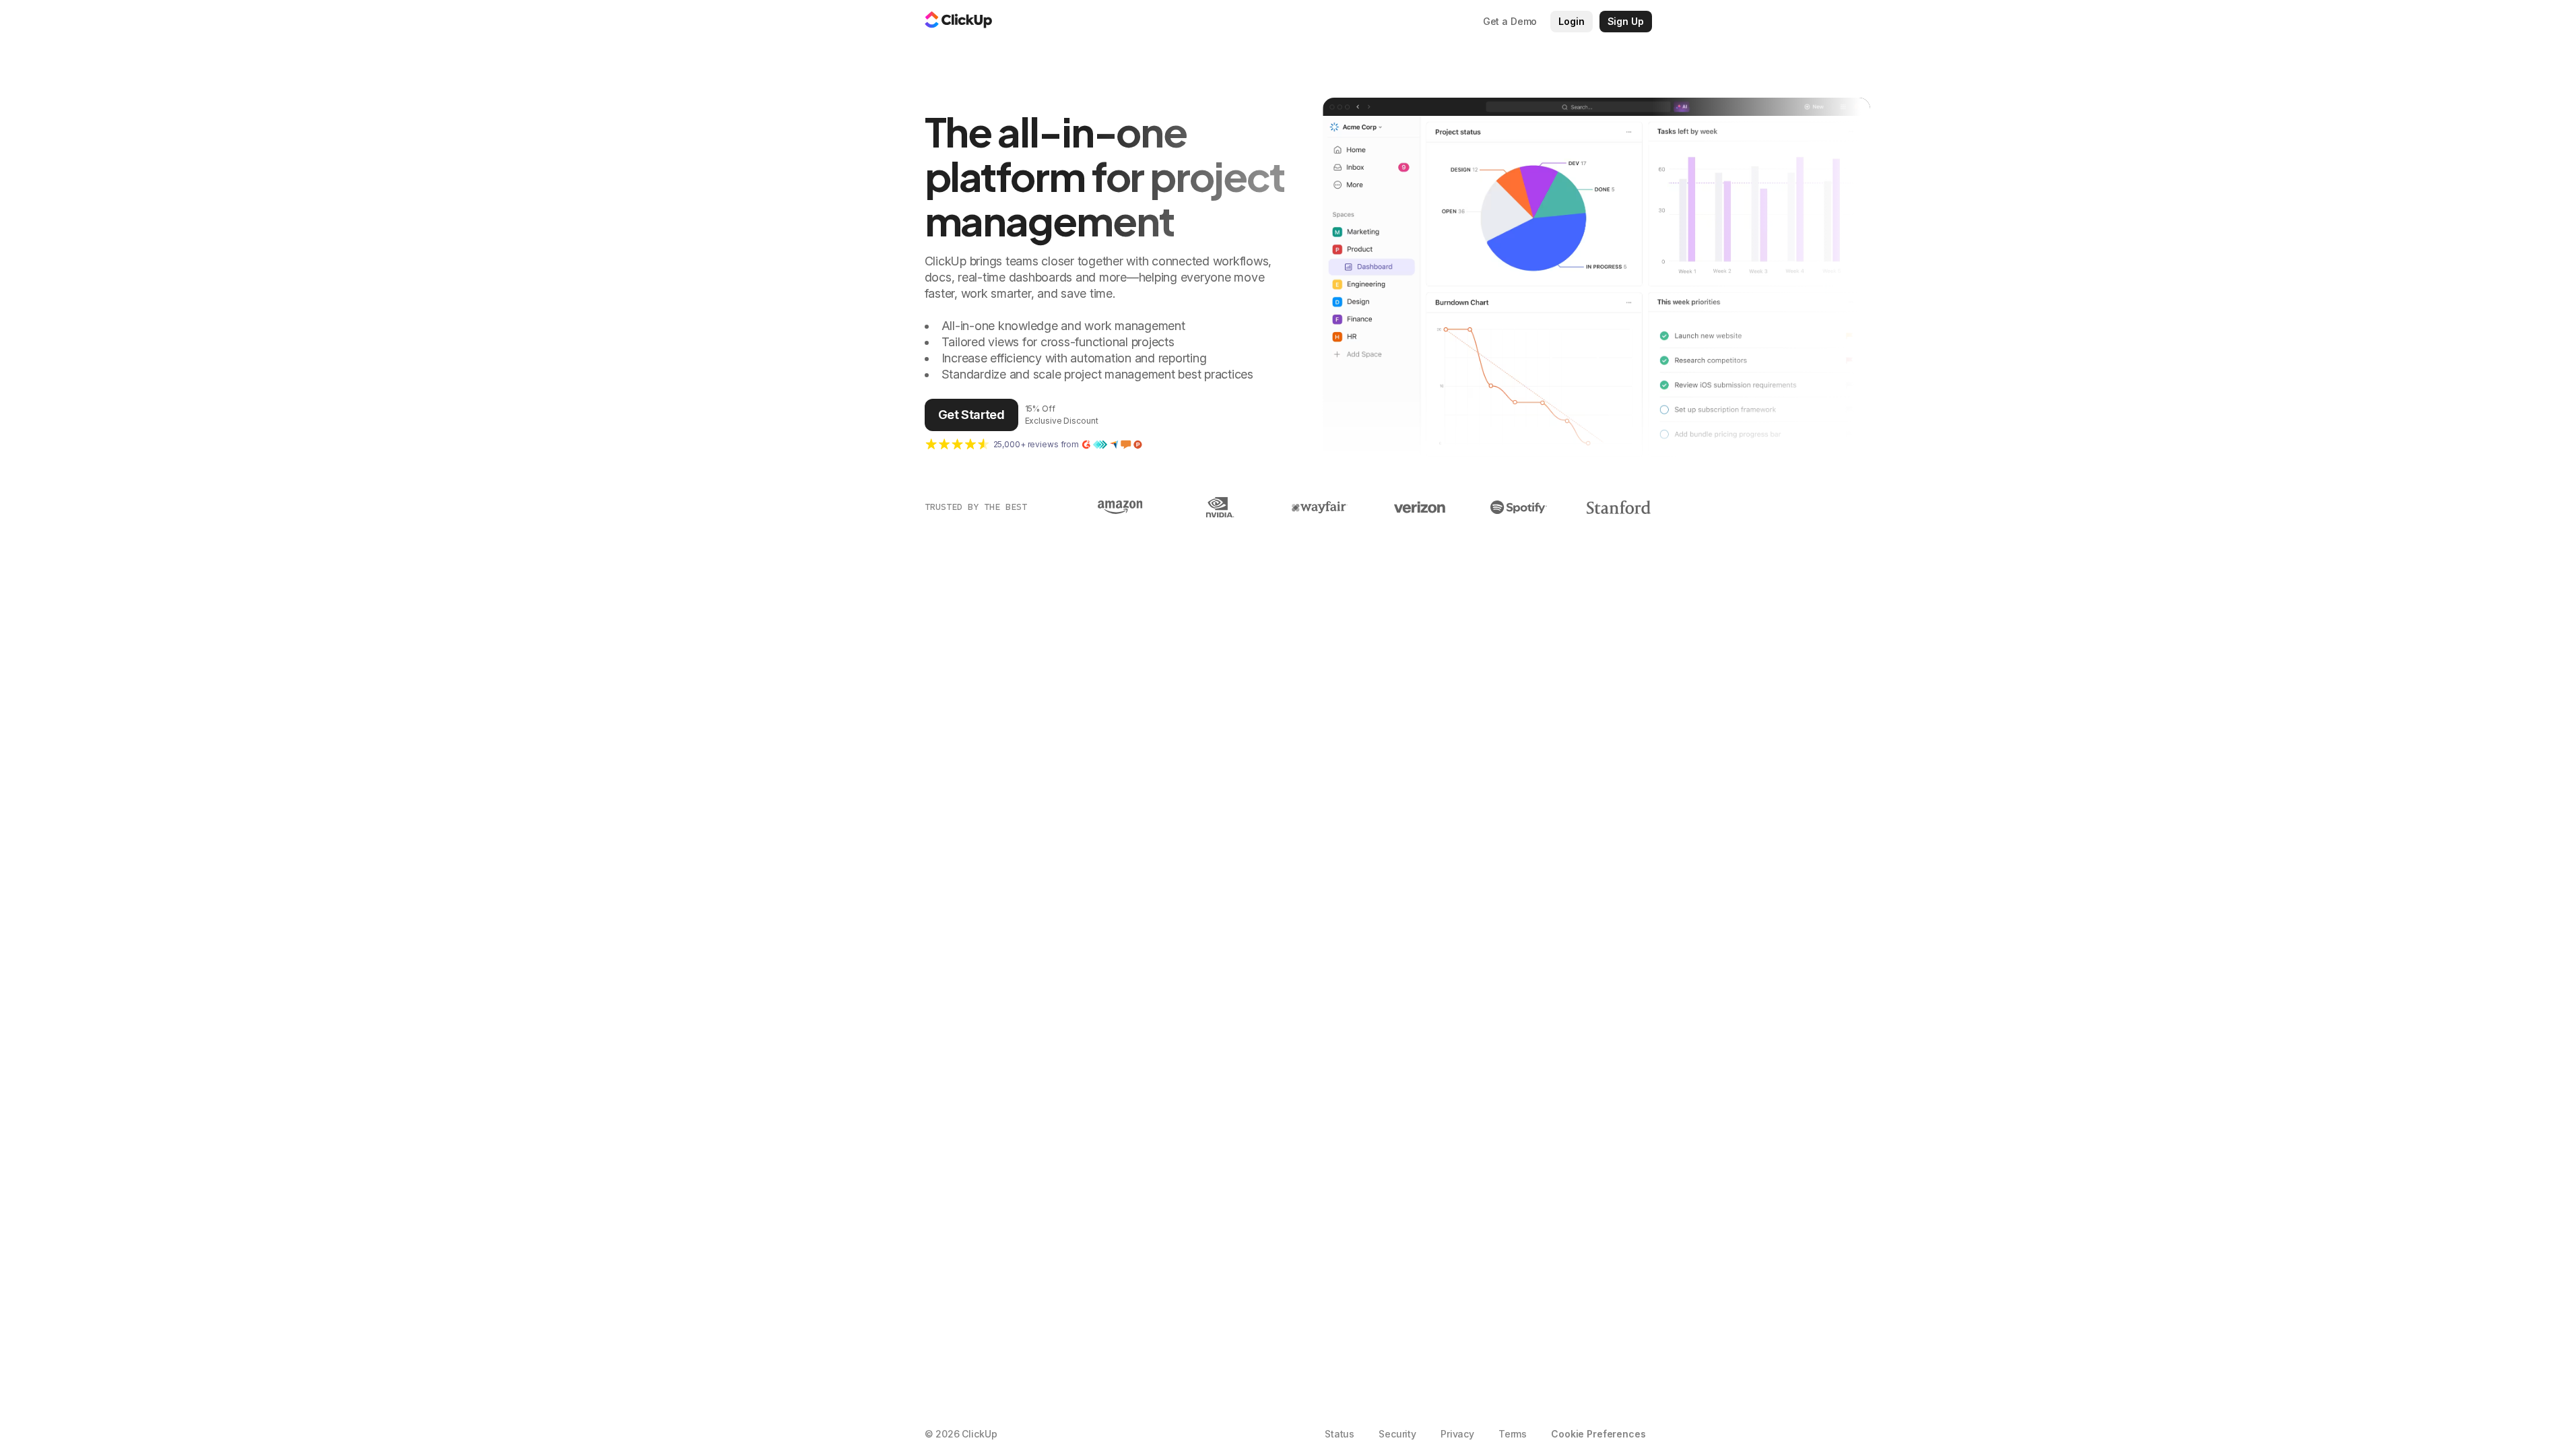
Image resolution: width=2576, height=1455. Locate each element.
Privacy (1457, 1434)
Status (1340, 1434)
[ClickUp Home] (958, 22)
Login (1571, 21)
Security (1397, 1434)
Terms (1513, 1434)
